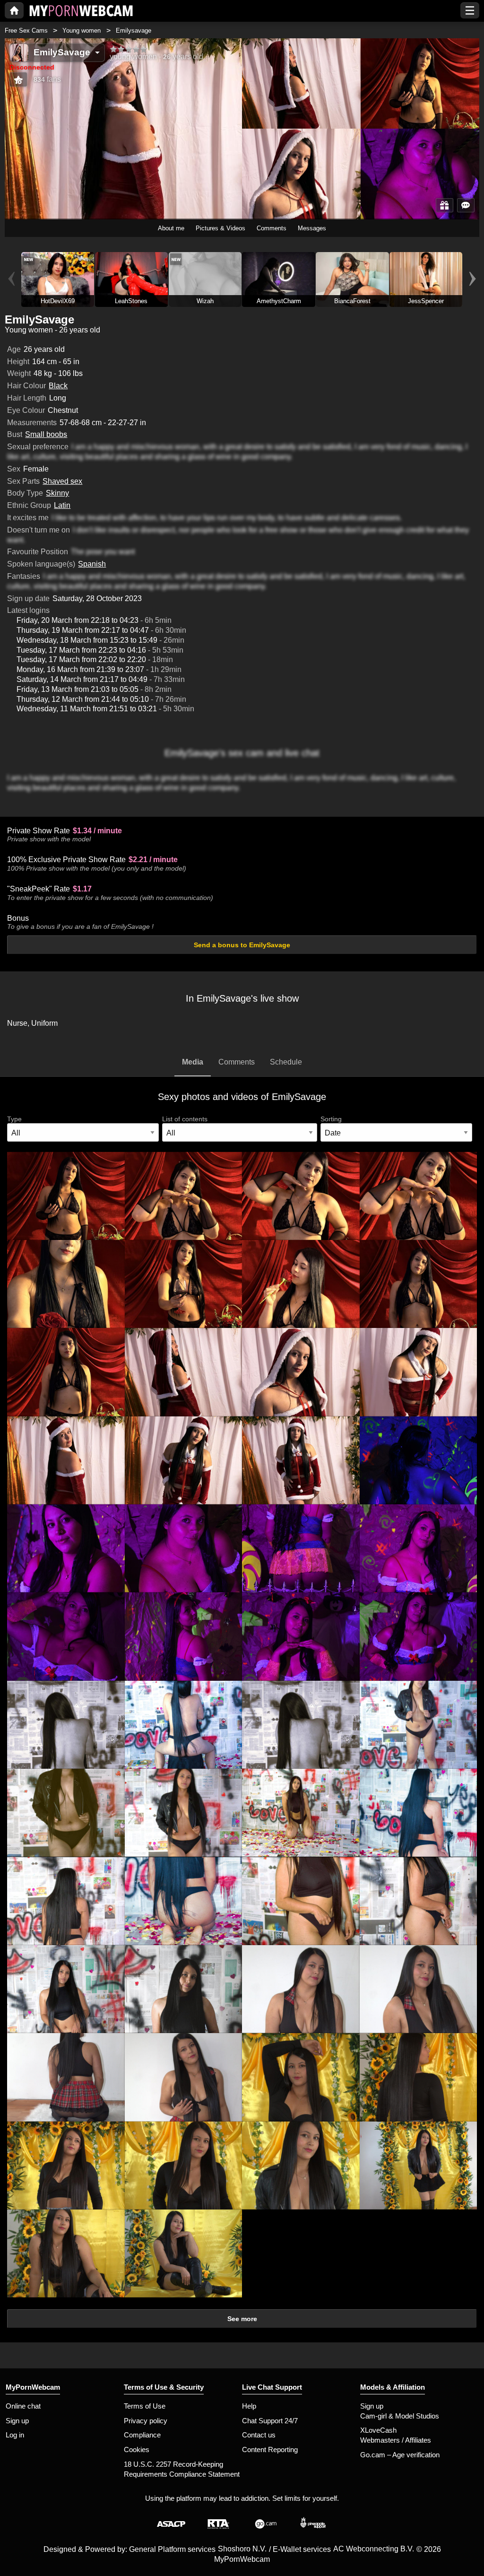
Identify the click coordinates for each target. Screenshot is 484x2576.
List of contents (185, 1119)
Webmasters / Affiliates (396, 2440)
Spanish (92, 564)
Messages (312, 228)
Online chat (23, 2406)
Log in (15, 2435)
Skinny (57, 493)
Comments (272, 228)
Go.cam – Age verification (400, 2455)
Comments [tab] (237, 1062)
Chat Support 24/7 (270, 2421)
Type (14, 1119)
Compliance (142, 2435)
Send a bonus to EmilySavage (242, 945)
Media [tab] (193, 1062)
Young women (82, 31)
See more (242, 2319)
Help (249, 2406)
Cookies (137, 2449)
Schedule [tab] (286, 1062)
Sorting (331, 1119)
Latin (62, 505)
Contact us (259, 2435)
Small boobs (46, 434)
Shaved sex (62, 481)
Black (58, 386)
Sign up (17, 2421)
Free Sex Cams (26, 31)
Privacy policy (146, 2421)
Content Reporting (270, 2449)
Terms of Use (145, 2406)
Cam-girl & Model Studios (400, 2416)
